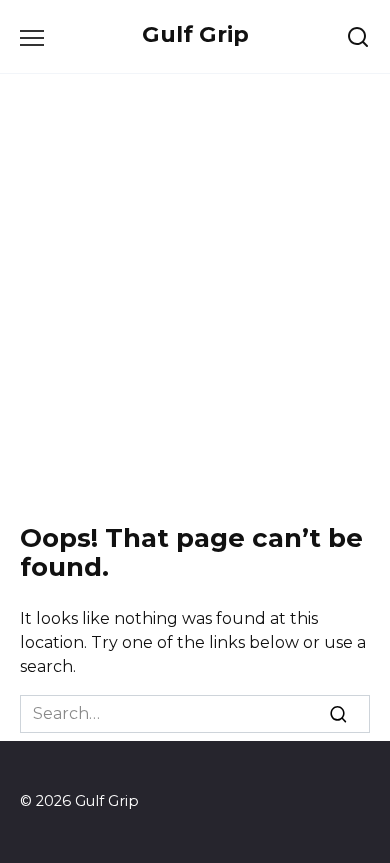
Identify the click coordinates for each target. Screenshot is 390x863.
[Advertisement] (195, 299)
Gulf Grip (195, 34)
